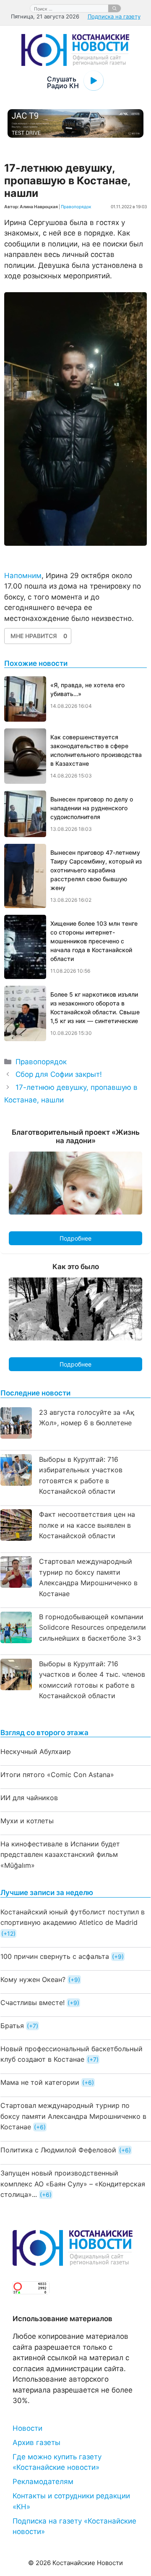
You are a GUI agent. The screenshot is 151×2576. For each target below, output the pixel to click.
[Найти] (115, 8)
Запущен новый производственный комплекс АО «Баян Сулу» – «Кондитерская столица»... (73, 2184)
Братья (12, 2026)
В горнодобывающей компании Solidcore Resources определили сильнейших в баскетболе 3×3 (92, 1627)
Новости (27, 2428)
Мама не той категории (40, 2082)
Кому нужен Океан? (33, 1979)
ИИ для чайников (29, 1798)
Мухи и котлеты (27, 1821)
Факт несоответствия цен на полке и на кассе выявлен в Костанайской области (87, 1525)
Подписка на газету (114, 16)
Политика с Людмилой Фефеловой (58, 2150)
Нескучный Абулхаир (36, 1751)
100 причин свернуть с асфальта (55, 1956)
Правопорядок (76, 207)
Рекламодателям (43, 2482)
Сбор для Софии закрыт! (59, 1074)
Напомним (23, 576)
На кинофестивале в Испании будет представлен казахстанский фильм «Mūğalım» (60, 1855)
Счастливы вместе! (33, 2003)
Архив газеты (36, 2442)
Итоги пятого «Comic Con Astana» (57, 1775)
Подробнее (75, 1238)
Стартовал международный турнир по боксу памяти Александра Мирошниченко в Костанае (73, 2116)
